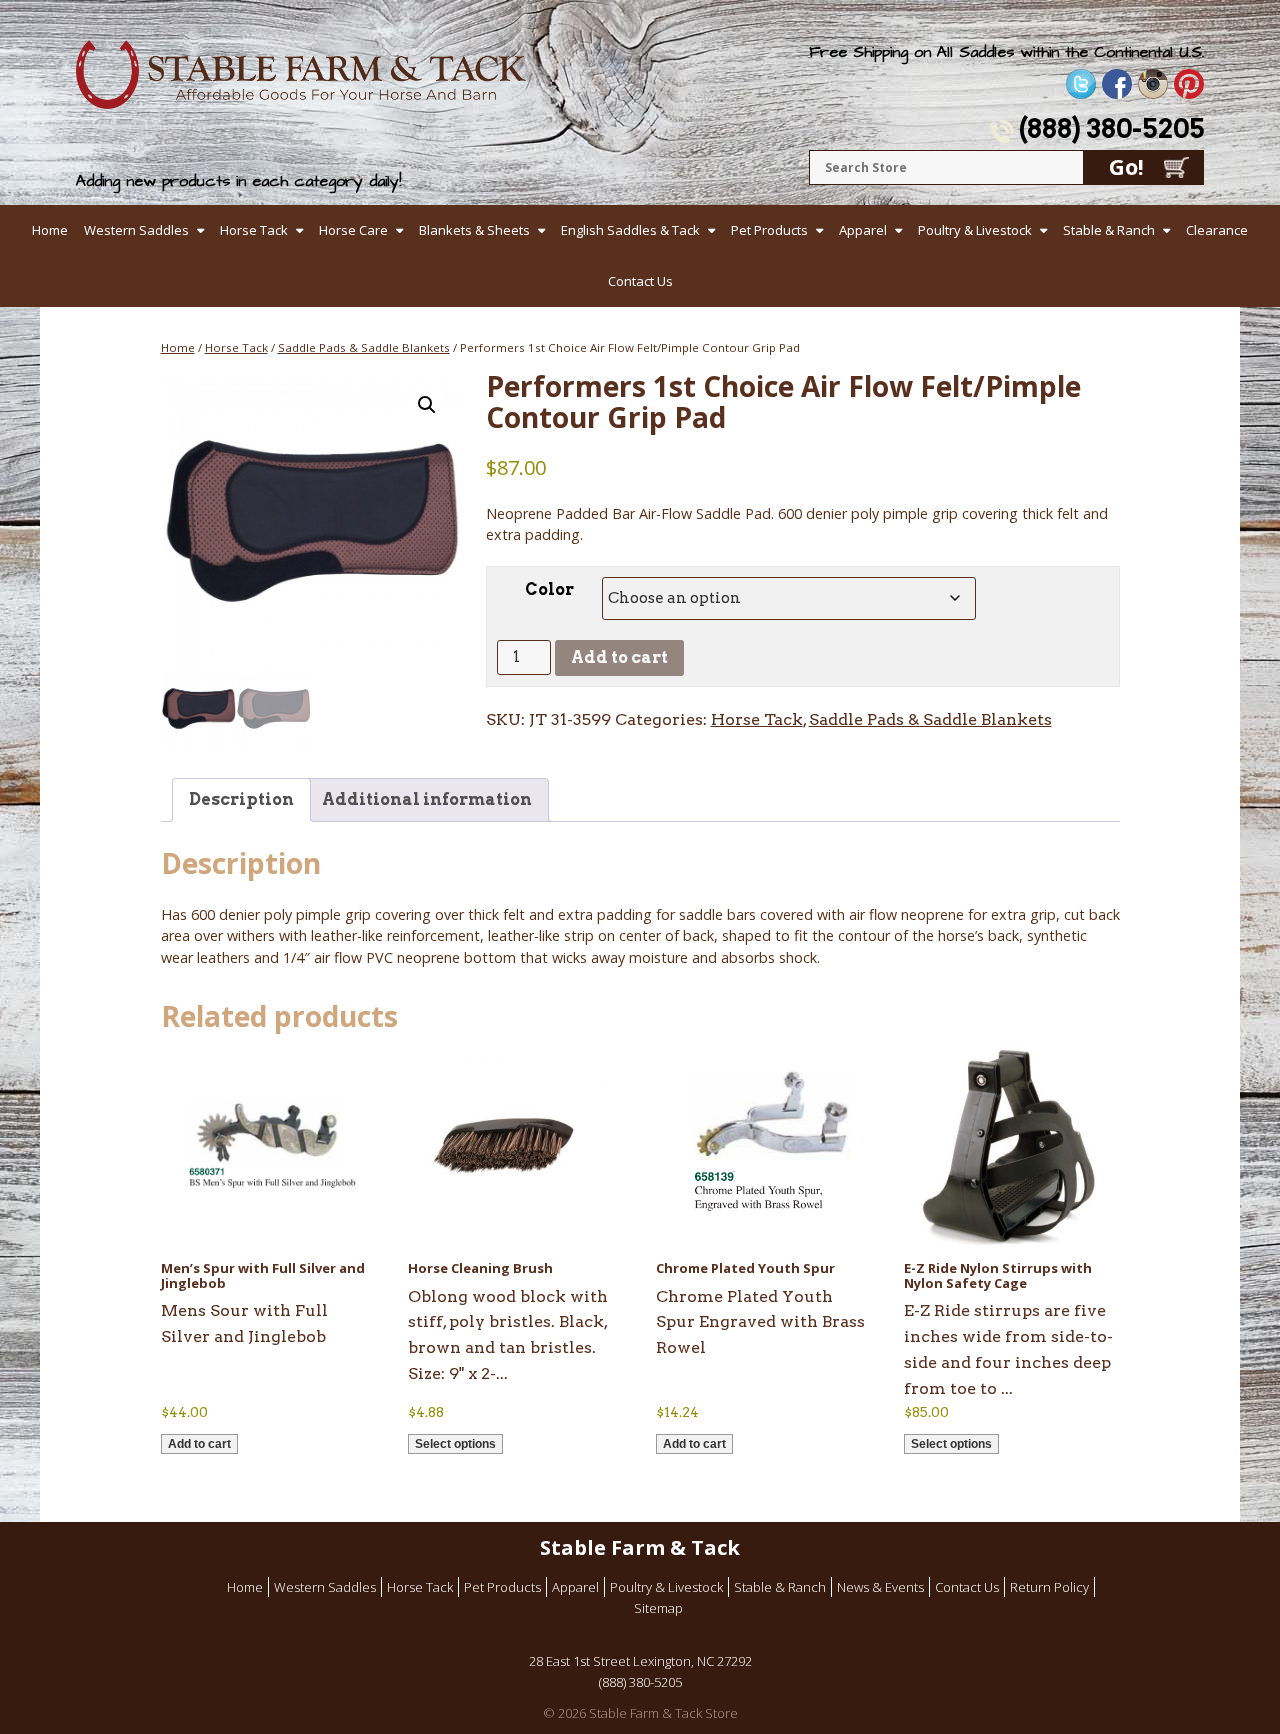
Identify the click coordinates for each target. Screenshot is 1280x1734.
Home (50, 230)
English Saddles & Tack (630, 230)
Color (549, 589)
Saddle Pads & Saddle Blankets (364, 347)
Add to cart (619, 657)
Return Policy (1049, 1587)
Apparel (863, 230)
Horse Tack (254, 230)
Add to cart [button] (199, 1444)
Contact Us (640, 281)
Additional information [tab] (427, 799)
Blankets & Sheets (474, 230)
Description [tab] (241, 799)
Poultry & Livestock (975, 230)
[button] (427, 405)
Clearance (1217, 230)
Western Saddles (136, 230)
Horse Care (353, 230)
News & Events (880, 1587)
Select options (455, 1444)
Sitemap (658, 1608)
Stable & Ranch (1109, 230)
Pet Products (769, 230)
